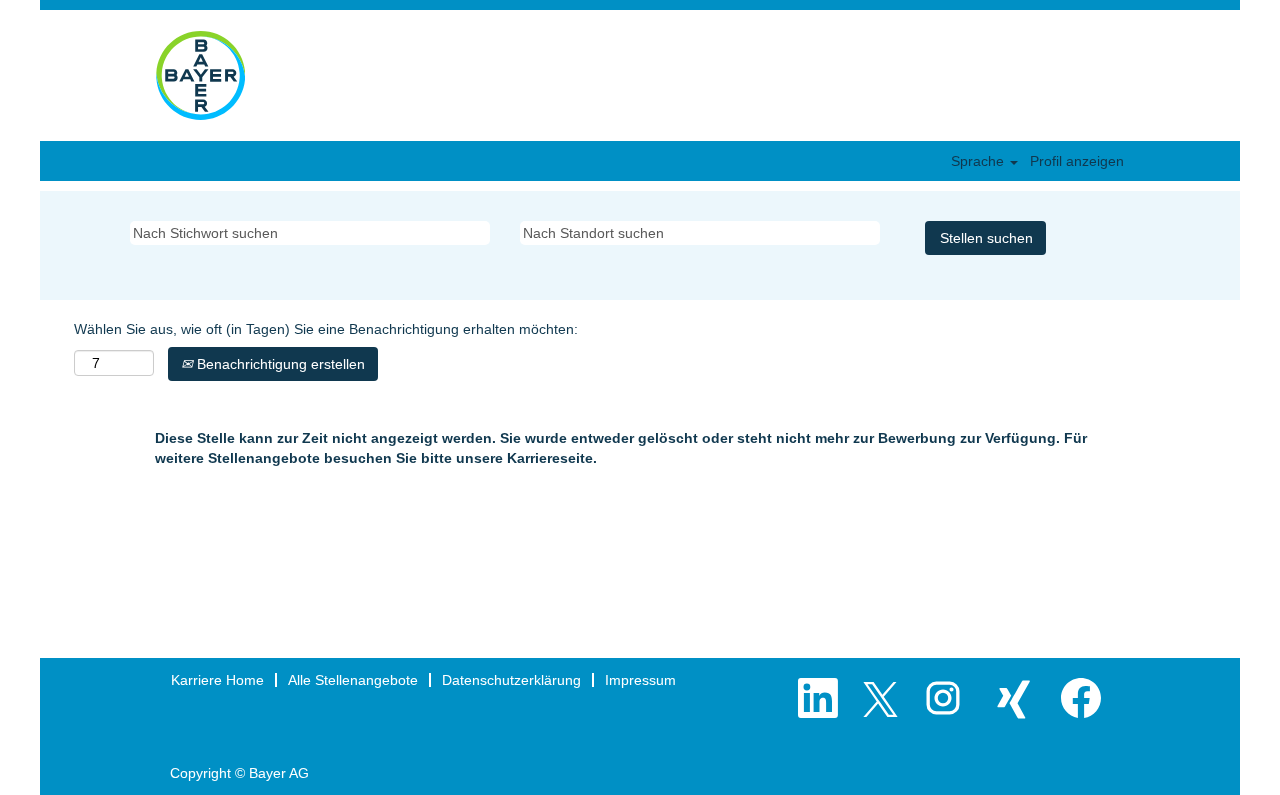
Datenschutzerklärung (511, 680)
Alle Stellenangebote (353, 680)
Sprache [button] (979, 161)
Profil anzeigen (1077, 161)
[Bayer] (200, 75)
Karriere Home (217, 680)
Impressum (640, 680)
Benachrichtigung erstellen (279, 364)
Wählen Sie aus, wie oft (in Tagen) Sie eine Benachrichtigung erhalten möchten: (326, 329)
